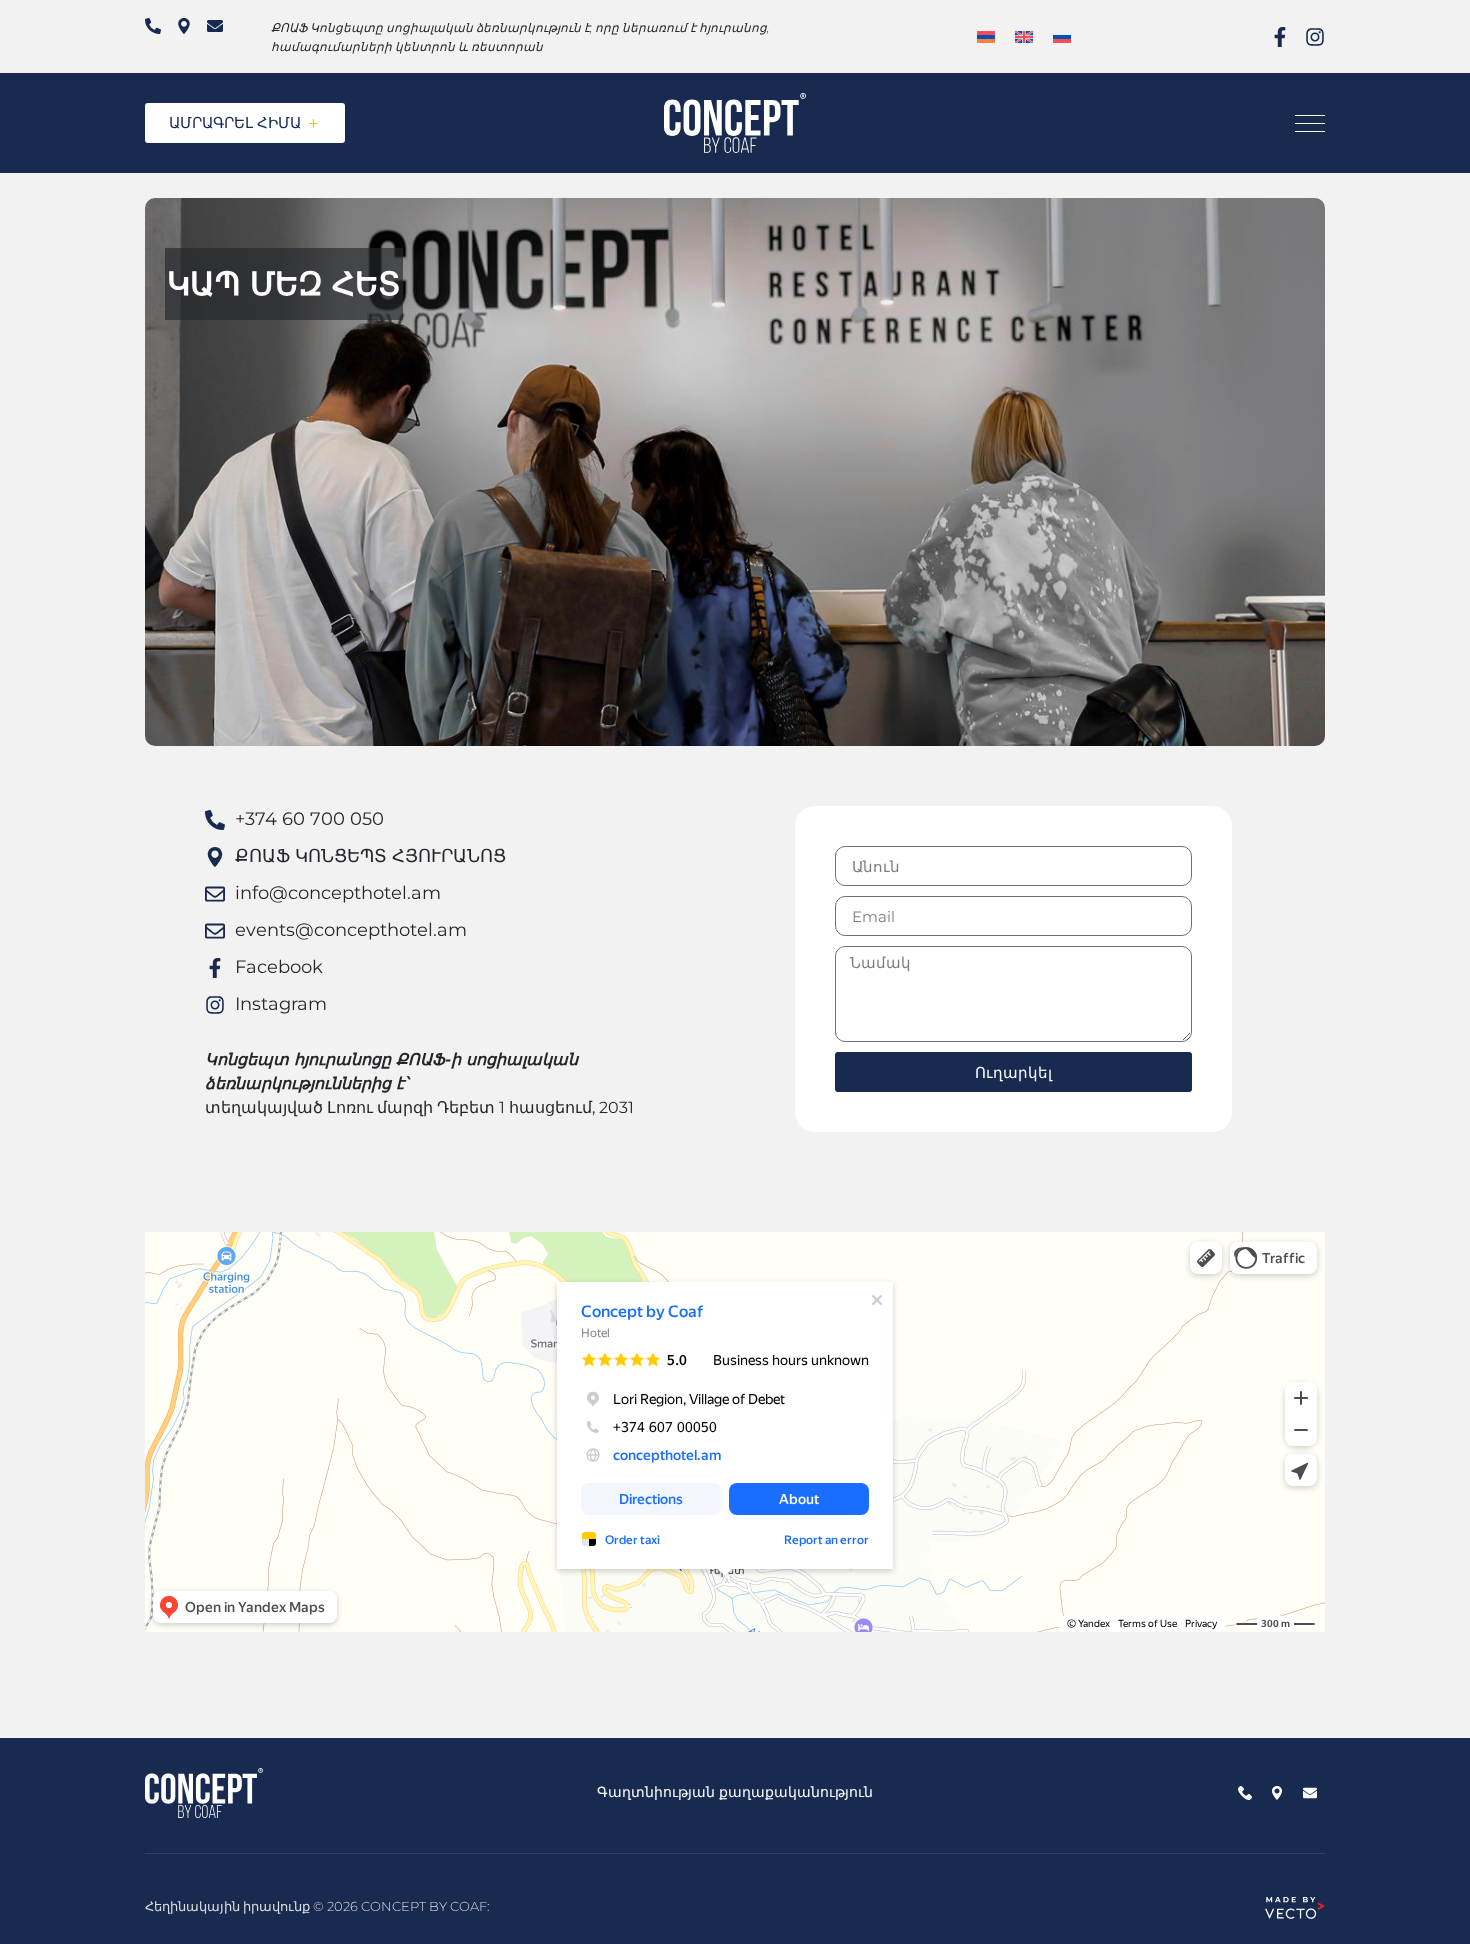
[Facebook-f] (1280, 37)
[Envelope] (215, 26)
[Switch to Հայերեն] (986, 36)
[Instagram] (1315, 37)
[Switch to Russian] (1062, 36)
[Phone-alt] (153, 26)
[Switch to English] (1024, 36)
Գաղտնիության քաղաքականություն (735, 1792)
